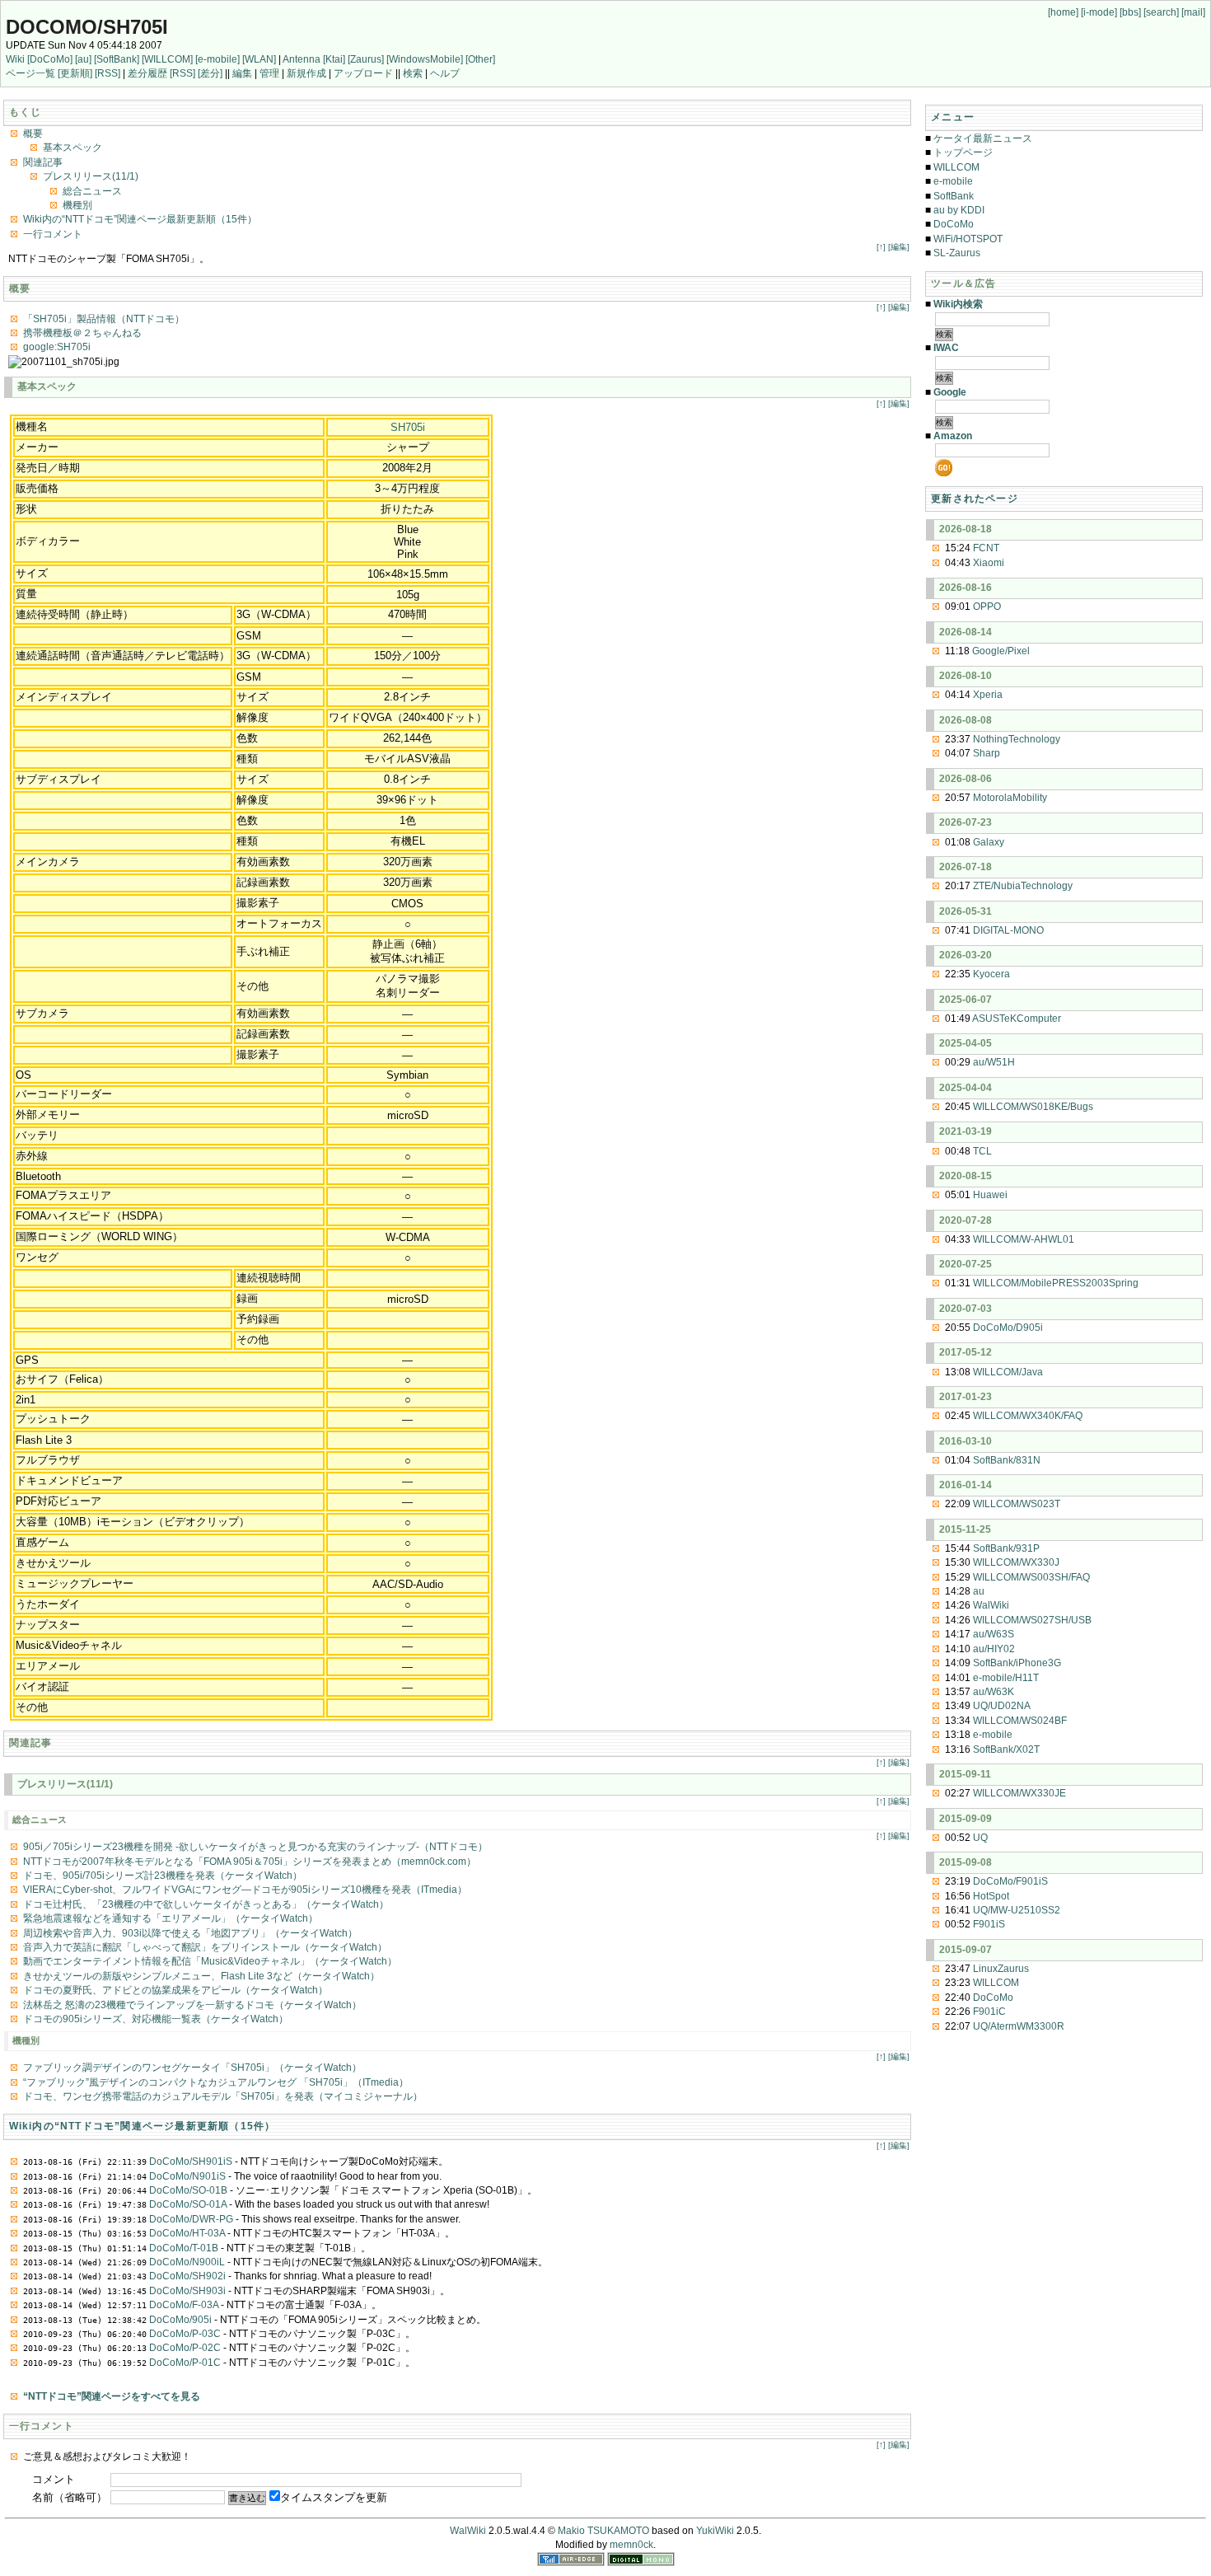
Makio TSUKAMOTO (603, 2531)
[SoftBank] (117, 59)
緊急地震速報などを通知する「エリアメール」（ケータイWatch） (171, 1918)
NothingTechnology (1017, 739)
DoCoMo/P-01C (185, 2363)
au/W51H (994, 1062)
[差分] (210, 73)
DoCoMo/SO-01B (188, 2190)
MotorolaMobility (1010, 798)
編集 (242, 73)
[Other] (480, 59)
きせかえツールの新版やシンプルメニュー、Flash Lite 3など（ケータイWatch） (201, 1976)
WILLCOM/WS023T (1017, 1504)
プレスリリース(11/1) (91, 176)
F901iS (989, 1924)
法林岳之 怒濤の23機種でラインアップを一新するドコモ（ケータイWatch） (192, 2005)
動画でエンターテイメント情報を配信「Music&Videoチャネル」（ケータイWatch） (210, 1961)
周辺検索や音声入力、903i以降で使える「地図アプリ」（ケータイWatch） (190, 1933)
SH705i (408, 427)
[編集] (899, 247)
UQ (980, 1838)
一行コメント (53, 234)
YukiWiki (715, 2531)
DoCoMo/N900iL (187, 2262)
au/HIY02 (994, 1649)
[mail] (1193, 12)
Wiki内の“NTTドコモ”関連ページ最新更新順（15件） (140, 219)
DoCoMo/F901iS (1010, 1881)
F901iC (989, 2012)
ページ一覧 (30, 73)
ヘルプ (445, 73)
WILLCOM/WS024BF (1020, 1721)
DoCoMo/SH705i (87, 27)
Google (950, 392)
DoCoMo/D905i (1008, 1328)
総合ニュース (92, 191)
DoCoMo (954, 224)
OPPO (987, 607)
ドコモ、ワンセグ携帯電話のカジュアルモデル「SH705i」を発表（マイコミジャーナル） (223, 2096)
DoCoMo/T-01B (184, 2248)
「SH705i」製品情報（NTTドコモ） (104, 319)
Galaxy (989, 842)
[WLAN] (259, 59)
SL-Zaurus (957, 253)
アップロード (363, 73)
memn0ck (631, 2545)
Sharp (987, 753)
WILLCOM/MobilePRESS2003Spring (1056, 1283)
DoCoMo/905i (180, 2320)
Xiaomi (989, 563)
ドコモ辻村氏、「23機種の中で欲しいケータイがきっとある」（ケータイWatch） (206, 1904)
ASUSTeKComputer (1017, 1019)
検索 (413, 73)
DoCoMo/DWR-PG (191, 2219)
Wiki (15, 59)
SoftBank (954, 196)
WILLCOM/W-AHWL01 (1024, 1239)
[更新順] (75, 73)
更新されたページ (975, 499)
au (979, 1591)
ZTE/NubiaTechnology (1023, 886)
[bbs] (1130, 12)
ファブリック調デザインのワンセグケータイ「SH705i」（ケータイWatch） (192, 2068)
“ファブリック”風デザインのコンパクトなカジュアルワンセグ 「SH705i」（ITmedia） (216, 2082)
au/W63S (994, 1634)
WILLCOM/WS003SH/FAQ (1031, 1577)
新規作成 (306, 73)
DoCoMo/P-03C (185, 2334)
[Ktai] (334, 59)
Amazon (953, 436)
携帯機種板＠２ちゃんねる (82, 333)
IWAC (946, 348)
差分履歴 (147, 73)
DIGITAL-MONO (1008, 930)
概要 (33, 133)
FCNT (986, 548)
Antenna (302, 59)
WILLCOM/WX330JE (1019, 1793)
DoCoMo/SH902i (187, 2276)
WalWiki (991, 1605)
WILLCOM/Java (1008, 1372)
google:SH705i (57, 347)
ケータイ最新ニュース (983, 138)
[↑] (881, 247)
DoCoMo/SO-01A (188, 2204)
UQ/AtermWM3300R (1019, 2026)
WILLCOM (956, 167)
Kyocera (991, 974)
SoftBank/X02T (1006, 1749)
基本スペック (72, 148)
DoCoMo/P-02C (185, 2348)
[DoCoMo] (50, 59)
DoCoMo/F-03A (184, 2305)
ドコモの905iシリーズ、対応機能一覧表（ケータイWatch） (156, 2019)
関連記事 (43, 162)
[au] (83, 59)
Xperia (988, 695)
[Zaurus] (366, 59)
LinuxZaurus (1001, 1969)
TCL (982, 1151)
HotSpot (991, 1896)
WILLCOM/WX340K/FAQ (1028, 1416)
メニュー (953, 117)
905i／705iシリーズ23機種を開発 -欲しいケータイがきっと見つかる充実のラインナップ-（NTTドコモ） (255, 1847)
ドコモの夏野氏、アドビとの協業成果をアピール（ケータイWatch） (175, 1990)
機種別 (77, 205)
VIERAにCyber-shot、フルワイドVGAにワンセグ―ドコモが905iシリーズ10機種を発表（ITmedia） (245, 1890)
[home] (1063, 12)
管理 (269, 73)
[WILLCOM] (167, 59)
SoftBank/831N (1007, 1460)
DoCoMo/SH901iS (191, 2161)
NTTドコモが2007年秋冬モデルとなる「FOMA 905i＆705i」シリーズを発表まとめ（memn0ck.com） (250, 1862)
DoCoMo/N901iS (187, 2176)
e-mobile (953, 181)
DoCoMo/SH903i (187, 2291)
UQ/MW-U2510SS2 (1017, 1910)
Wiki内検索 (958, 304)
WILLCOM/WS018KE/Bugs (1033, 1107)
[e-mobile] (217, 59)
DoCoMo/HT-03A (187, 2233)
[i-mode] (1099, 12)
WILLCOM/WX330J (1016, 1562)
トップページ (963, 152)
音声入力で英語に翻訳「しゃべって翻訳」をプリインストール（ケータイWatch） (205, 1947)
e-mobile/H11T (1006, 1678)
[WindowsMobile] (425, 59)
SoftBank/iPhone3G (1017, 1663)
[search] (1161, 12)
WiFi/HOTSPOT (968, 239)
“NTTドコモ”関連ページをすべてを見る (112, 2396)
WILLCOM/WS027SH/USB (1032, 1620)
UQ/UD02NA (1002, 1706)
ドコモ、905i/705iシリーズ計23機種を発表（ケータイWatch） (163, 1876)
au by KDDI (959, 210)
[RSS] (108, 73)
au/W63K (994, 1692)
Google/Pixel (1001, 651)
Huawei (990, 1195)
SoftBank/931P (1006, 1548)
